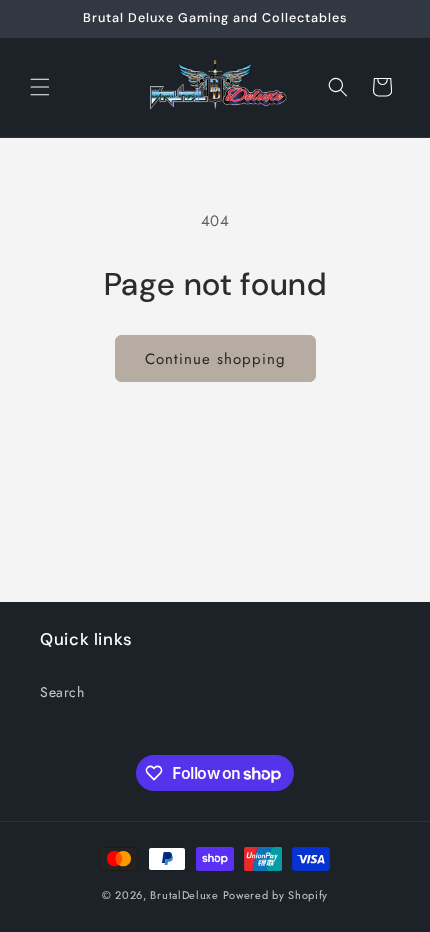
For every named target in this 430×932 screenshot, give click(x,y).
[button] (40, 87)
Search (62, 692)
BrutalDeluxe (184, 895)
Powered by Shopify (276, 895)
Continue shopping (215, 359)
